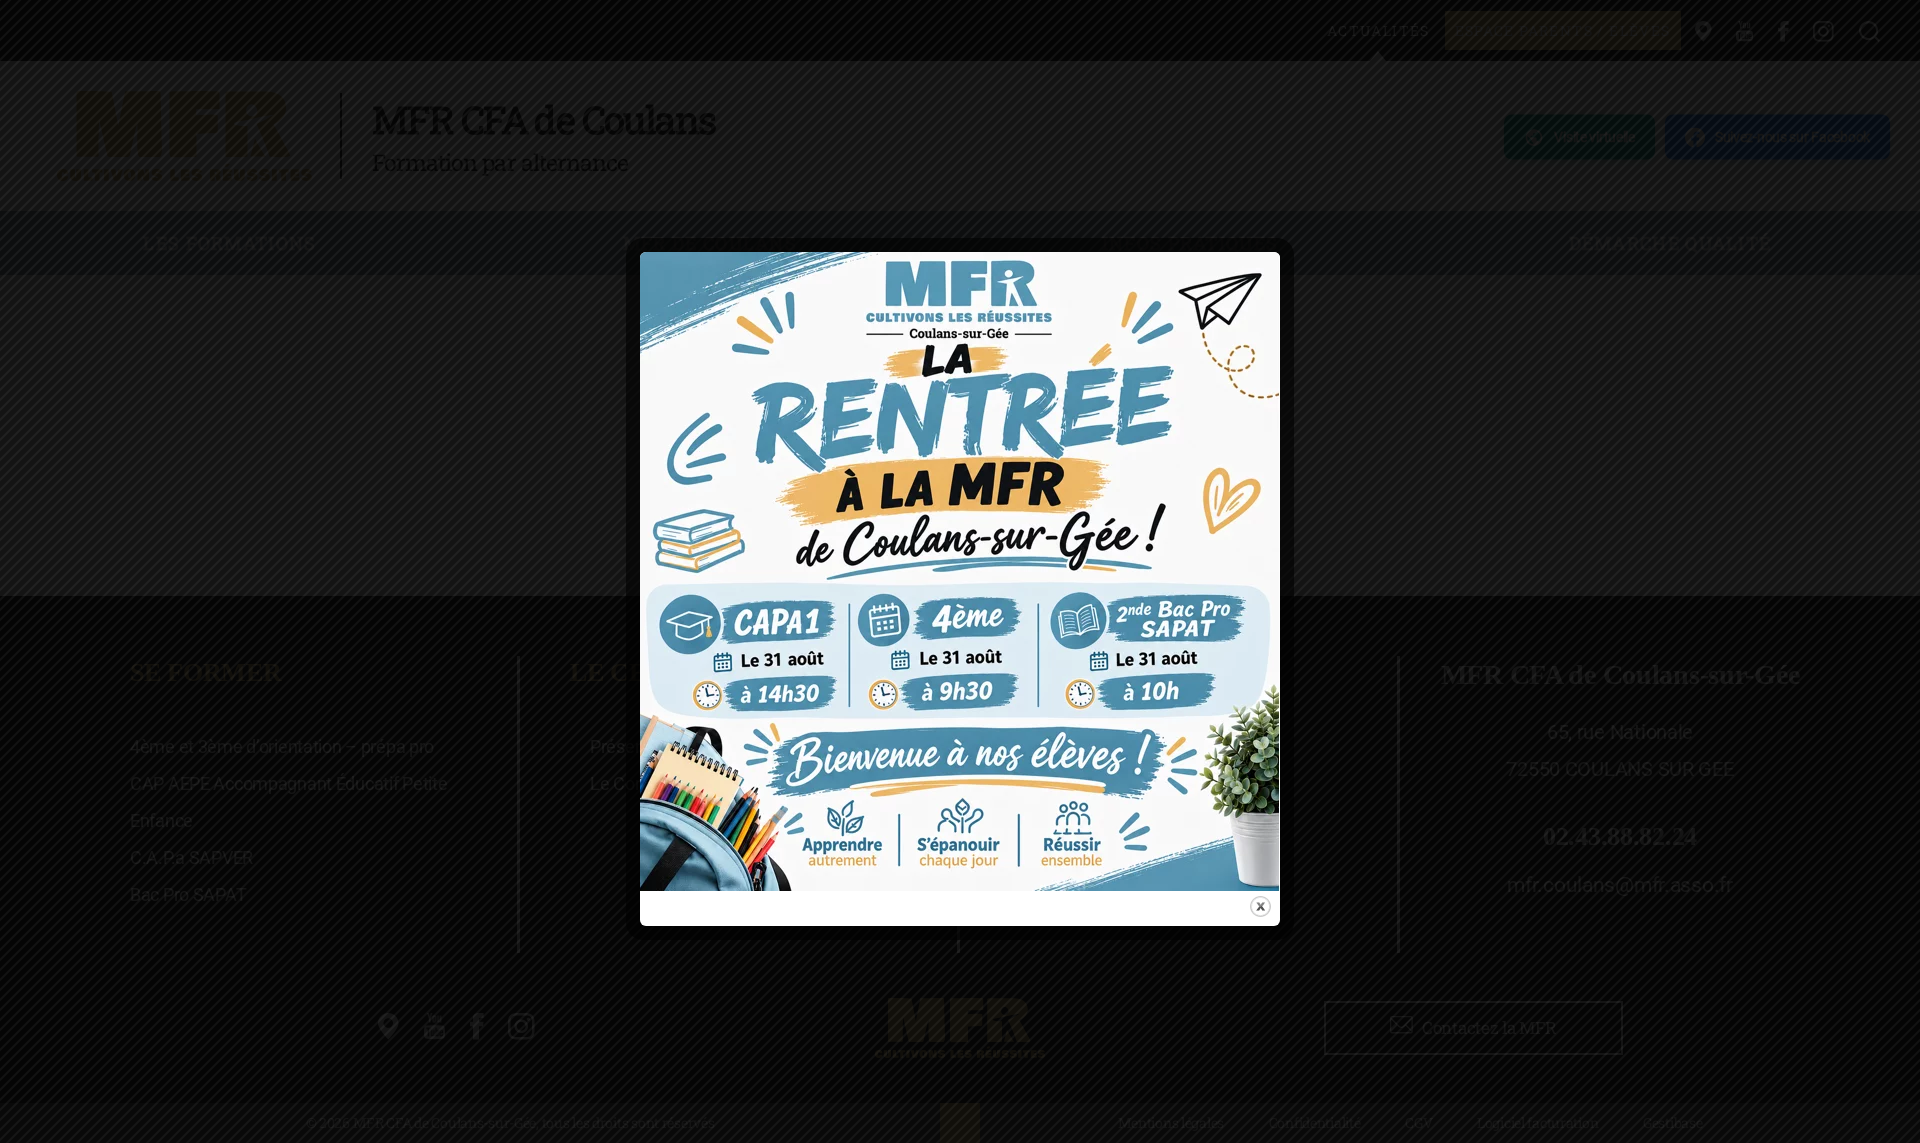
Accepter (792, 637)
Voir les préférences (1119, 637)
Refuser (951, 637)
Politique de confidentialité (970, 690)
